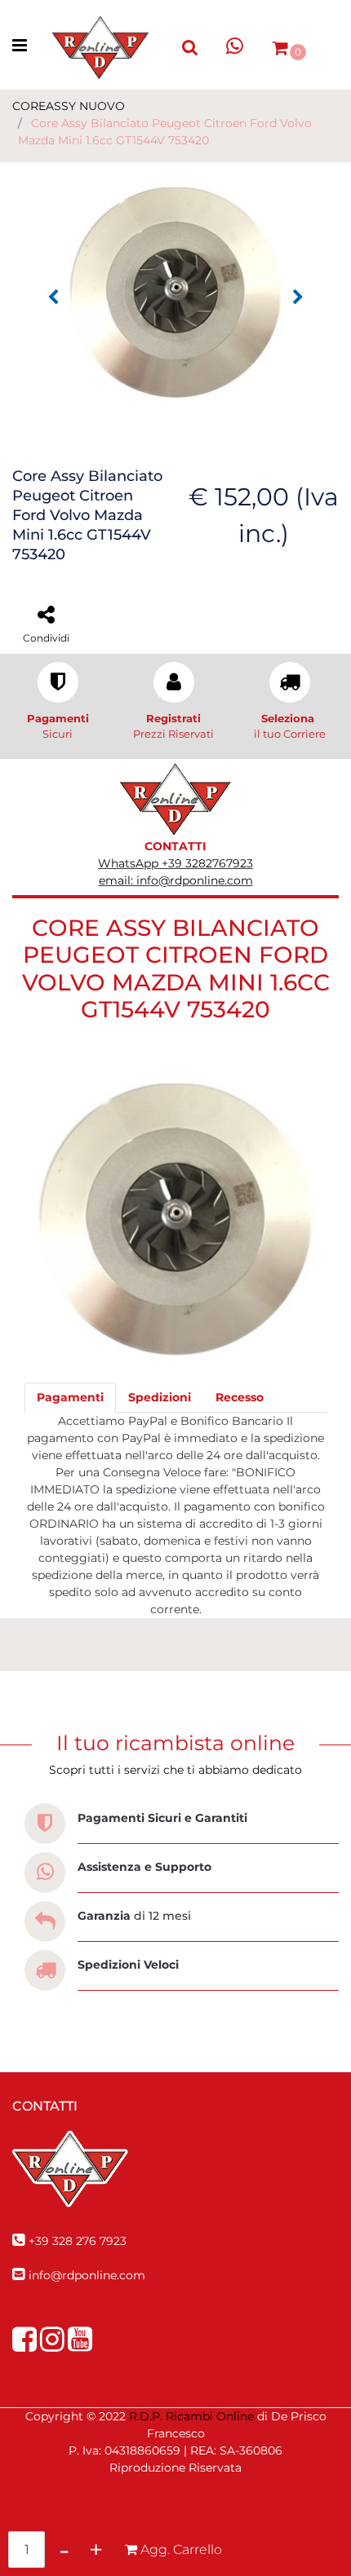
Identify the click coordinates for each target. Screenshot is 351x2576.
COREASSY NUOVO (69, 106)
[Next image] (298, 298)
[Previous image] (53, 298)
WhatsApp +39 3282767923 (175, 863)
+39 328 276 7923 (78, 2241)
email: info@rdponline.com (176, 880)
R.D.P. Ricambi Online (191, 2416)
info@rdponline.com (87, 2275)
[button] (175, 291)
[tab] (70, 1398)
